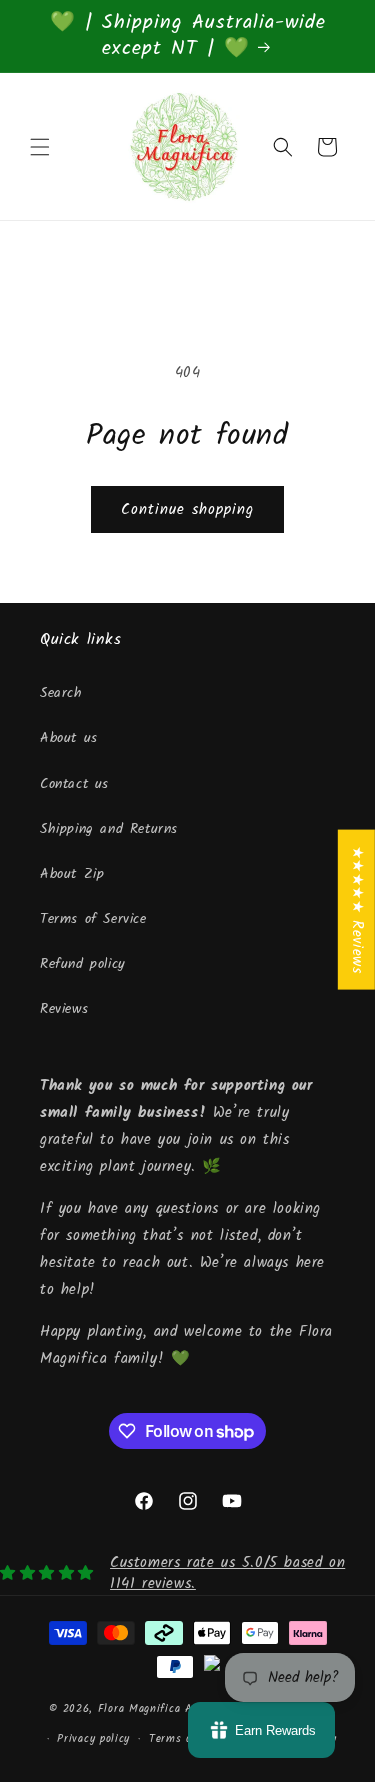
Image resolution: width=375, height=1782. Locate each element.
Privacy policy (93, 1739)
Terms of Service (93, 919)
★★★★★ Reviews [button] (357, 910)
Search (61, 693)
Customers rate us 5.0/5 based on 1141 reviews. (227, 1573)
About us (69, 738)
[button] (40, 147)
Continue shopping (187, 510)
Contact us (74, 784)
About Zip (72, 874)
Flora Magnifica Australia (165, 1708)
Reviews (64, 1009)
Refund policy (83, 964)
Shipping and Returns (109, 829)
